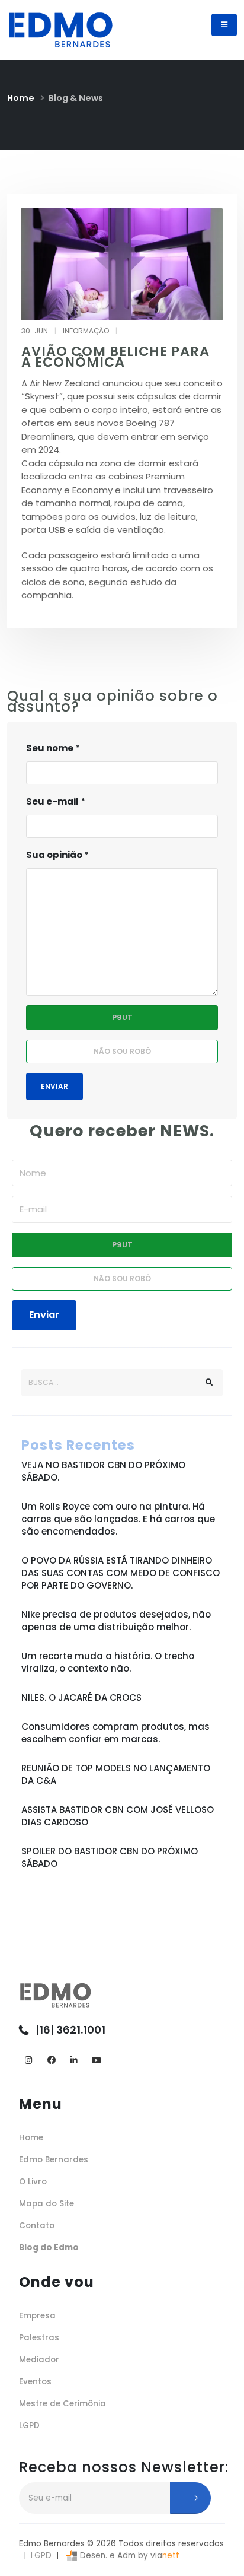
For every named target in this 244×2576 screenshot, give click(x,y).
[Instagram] (29, 2061)
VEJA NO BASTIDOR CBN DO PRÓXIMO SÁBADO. (103, 1471)
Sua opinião (54, 855)
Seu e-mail (52, 801)
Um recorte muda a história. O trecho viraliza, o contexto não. (108, 1662)
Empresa (37, 2316)
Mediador (39, 2360)
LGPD (29, 2426)
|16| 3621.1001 (70, 2030)
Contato (37, 2226)
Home (21, 98)
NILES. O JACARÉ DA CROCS (81, 1697)
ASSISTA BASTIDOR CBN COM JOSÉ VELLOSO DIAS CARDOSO (118, 1816)
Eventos (35, 2382)
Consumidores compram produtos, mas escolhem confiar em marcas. (115, 1733)
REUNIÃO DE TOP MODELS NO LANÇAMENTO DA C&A (116, 1774)
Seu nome (50, 748)
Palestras (39, 2338)
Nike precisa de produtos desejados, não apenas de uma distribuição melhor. (116, 1621)
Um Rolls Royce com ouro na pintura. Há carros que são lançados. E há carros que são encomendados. (118, 1519)
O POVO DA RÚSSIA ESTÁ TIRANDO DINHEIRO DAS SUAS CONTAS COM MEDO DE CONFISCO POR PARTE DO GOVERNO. (121, 1573)
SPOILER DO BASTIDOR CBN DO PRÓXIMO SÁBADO (110, 1857)
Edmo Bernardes (54, 2160)
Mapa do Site (46, 2204)
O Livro (33, 2182)
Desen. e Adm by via (129, 2556)
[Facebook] (51, 2061)
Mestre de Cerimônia (62, 2404)
